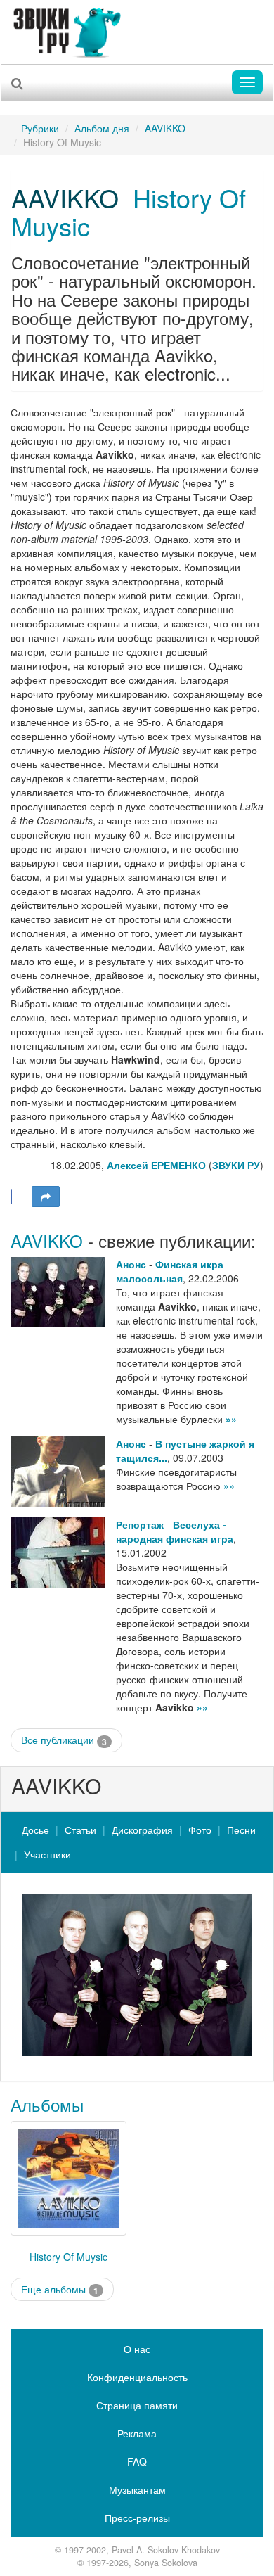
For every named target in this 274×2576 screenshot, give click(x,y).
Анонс (131, 1264)
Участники (47, 1854)
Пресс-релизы (137, 2518)
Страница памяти (137, 2405)
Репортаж (140, 1524)
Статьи (80, 1830)
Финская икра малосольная (170, 1271)
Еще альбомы (60, 2289)
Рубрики (40, 128)
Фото (200, 1830)
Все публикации (64, 1740)
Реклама (137, 2433)
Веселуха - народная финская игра (175, 1531)
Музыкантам (137, 2489)
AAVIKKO (165, 128)
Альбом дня (102, 128)
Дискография (142, 1830)
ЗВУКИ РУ (236, 1165)
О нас (137, 2349)
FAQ (137, 2461)
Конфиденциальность (137, 2377)
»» (231, 1419)
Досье (35, 1830)
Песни (241, 1830)
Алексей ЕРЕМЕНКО (156, 1165)
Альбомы (47, 2104)
